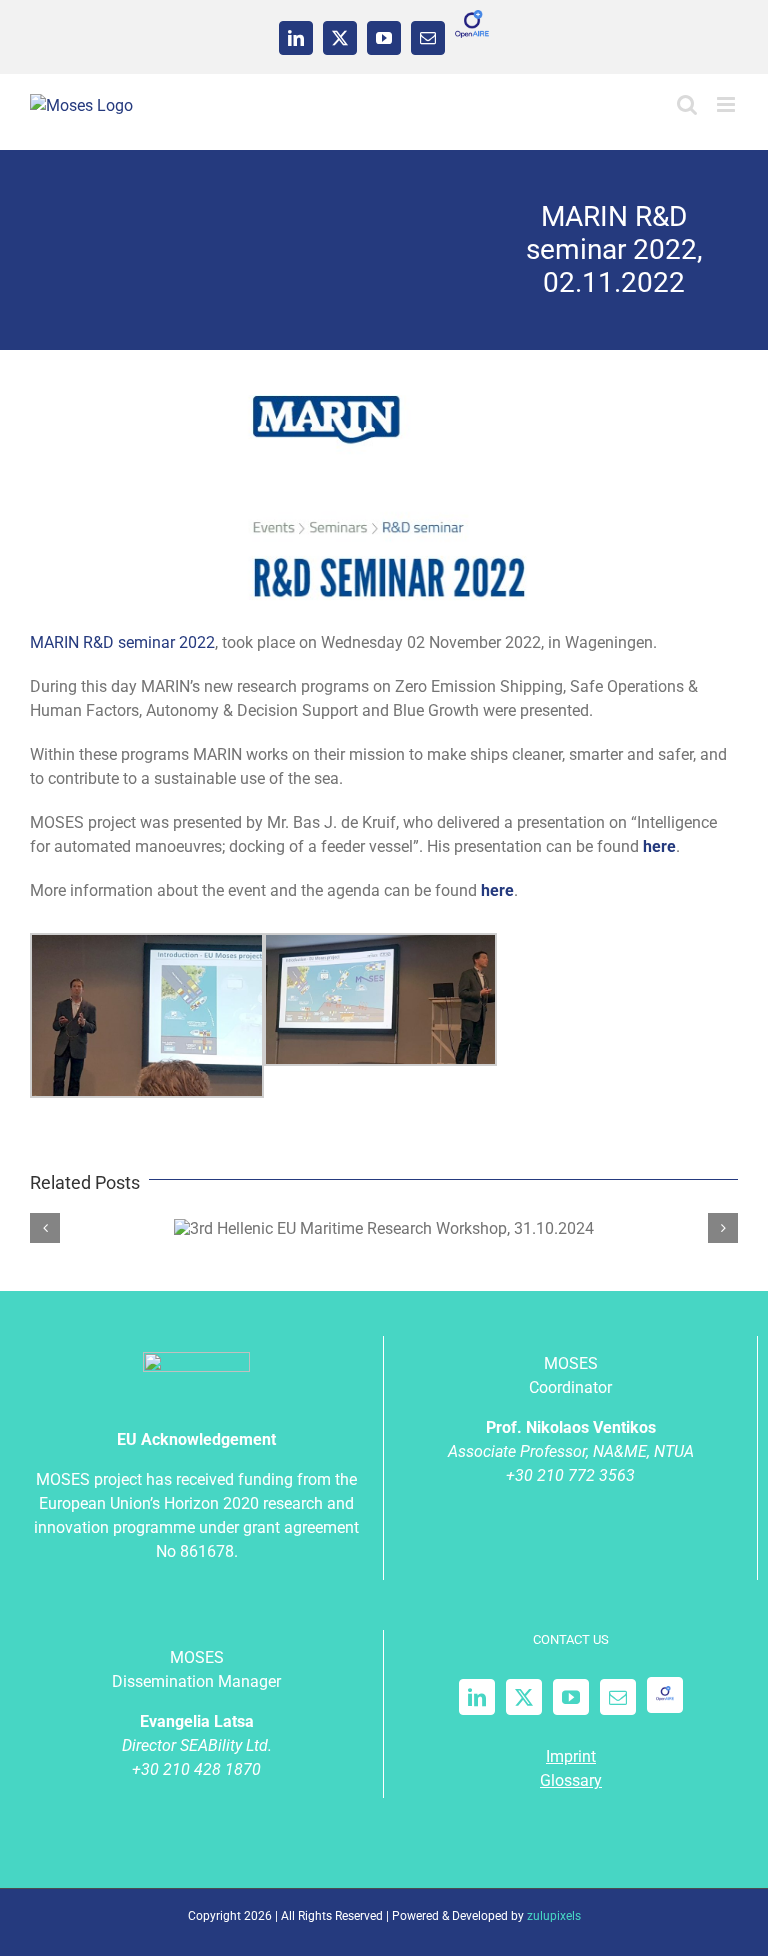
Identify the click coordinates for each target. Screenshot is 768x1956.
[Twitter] (524, 1697)
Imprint (571, 1756)
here (497, 890)
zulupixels (554, 1916)
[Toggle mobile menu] (727, 104)
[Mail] (618, 1697)
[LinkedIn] (477, 1697)
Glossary (571, 1780)
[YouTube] (571, 1697)
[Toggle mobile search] (687, 104)
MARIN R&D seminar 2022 (122, 642)
